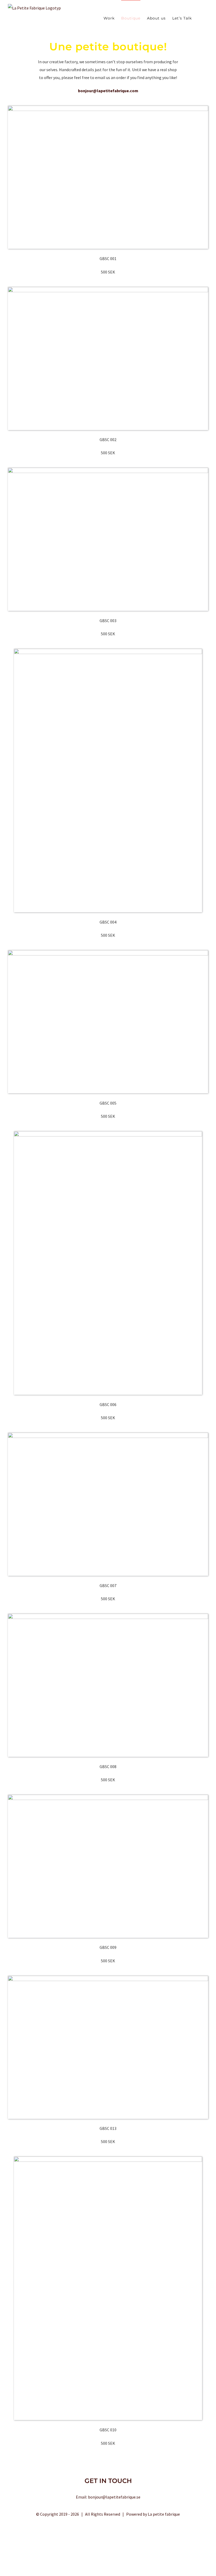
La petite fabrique (164, 2514)
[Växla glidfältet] (200, 18)
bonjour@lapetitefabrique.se (114, 2497)
